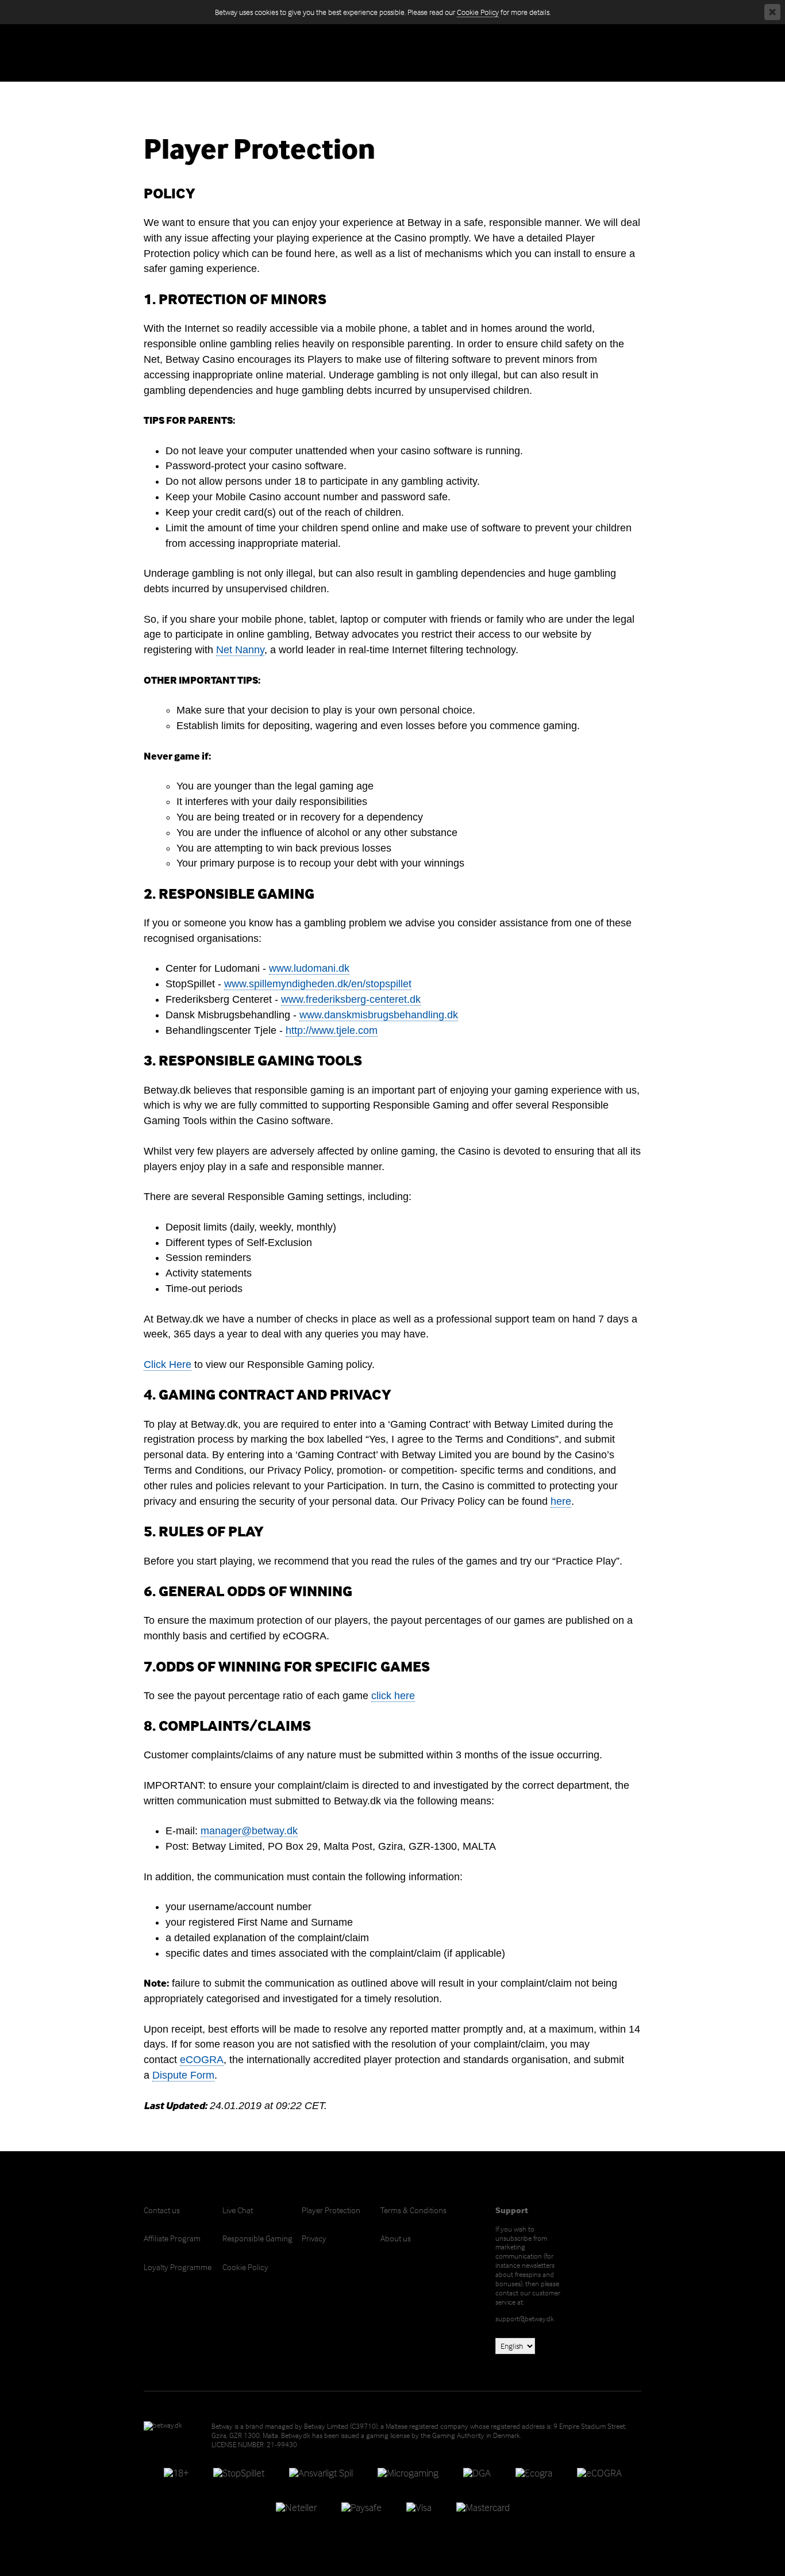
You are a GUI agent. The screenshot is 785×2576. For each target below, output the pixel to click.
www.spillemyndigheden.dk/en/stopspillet (318, 984)
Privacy (314, 2238)
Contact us (162, 2210)
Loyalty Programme (178, 2267)
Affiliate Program (172, 2238)
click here (393, 1696)
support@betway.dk (525, 2318)
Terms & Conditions (413, 2210)
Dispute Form (183, 2075)
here (561, 1501)
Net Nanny (240, 650)
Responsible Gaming (257, 2238)
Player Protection (331, 2210)
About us (396, 2238)
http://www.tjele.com (332, 1030)
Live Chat (238, 2210)
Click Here (168, 1364)
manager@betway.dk (249, 1831)
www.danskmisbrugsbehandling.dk (379, 1015)
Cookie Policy (478, 12)
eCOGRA (202, 2060)
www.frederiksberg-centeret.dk (351, 999)
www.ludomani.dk (309, 968)
